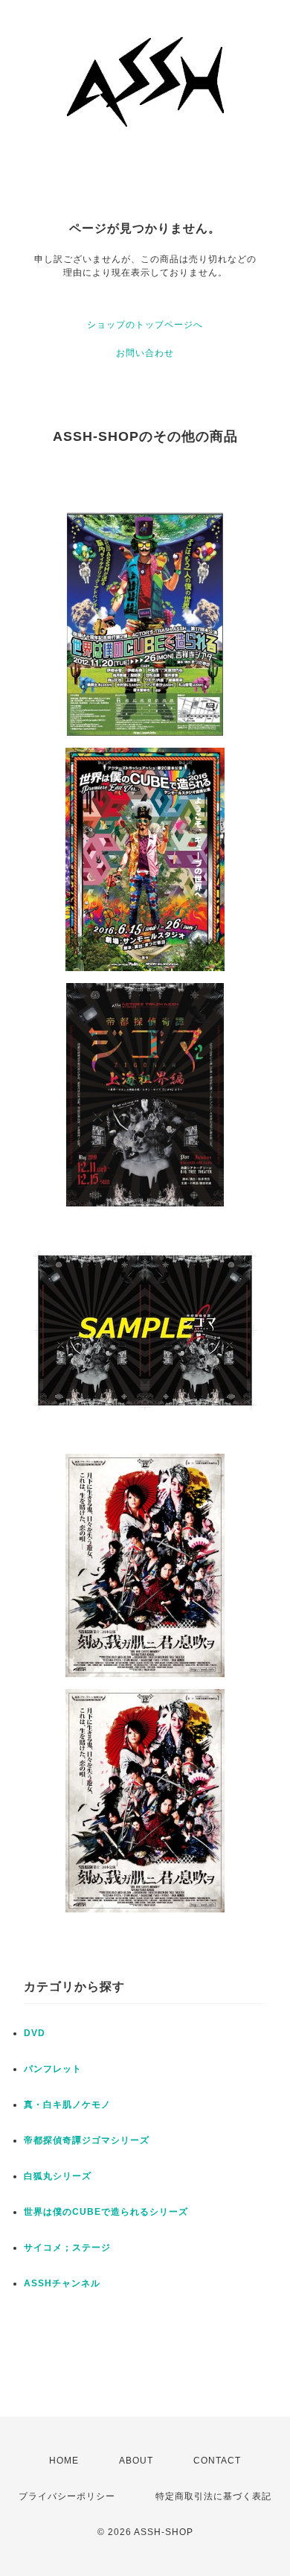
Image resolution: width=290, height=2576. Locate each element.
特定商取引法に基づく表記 (213, 2496)
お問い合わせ (145, 353)
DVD (35, 2033)
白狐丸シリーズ (58, 2176)
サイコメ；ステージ (67, 2248)
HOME (64, 2461)
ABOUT (136, 2461)
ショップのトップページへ (145, 325)
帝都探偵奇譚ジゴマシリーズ (87, 2140)
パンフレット (53, 2069)
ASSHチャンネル (62, 2283)
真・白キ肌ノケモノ (67, 2105)
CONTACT (217, 2461)
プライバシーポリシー (67, 2496)
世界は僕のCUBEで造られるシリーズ (106, 2212)
